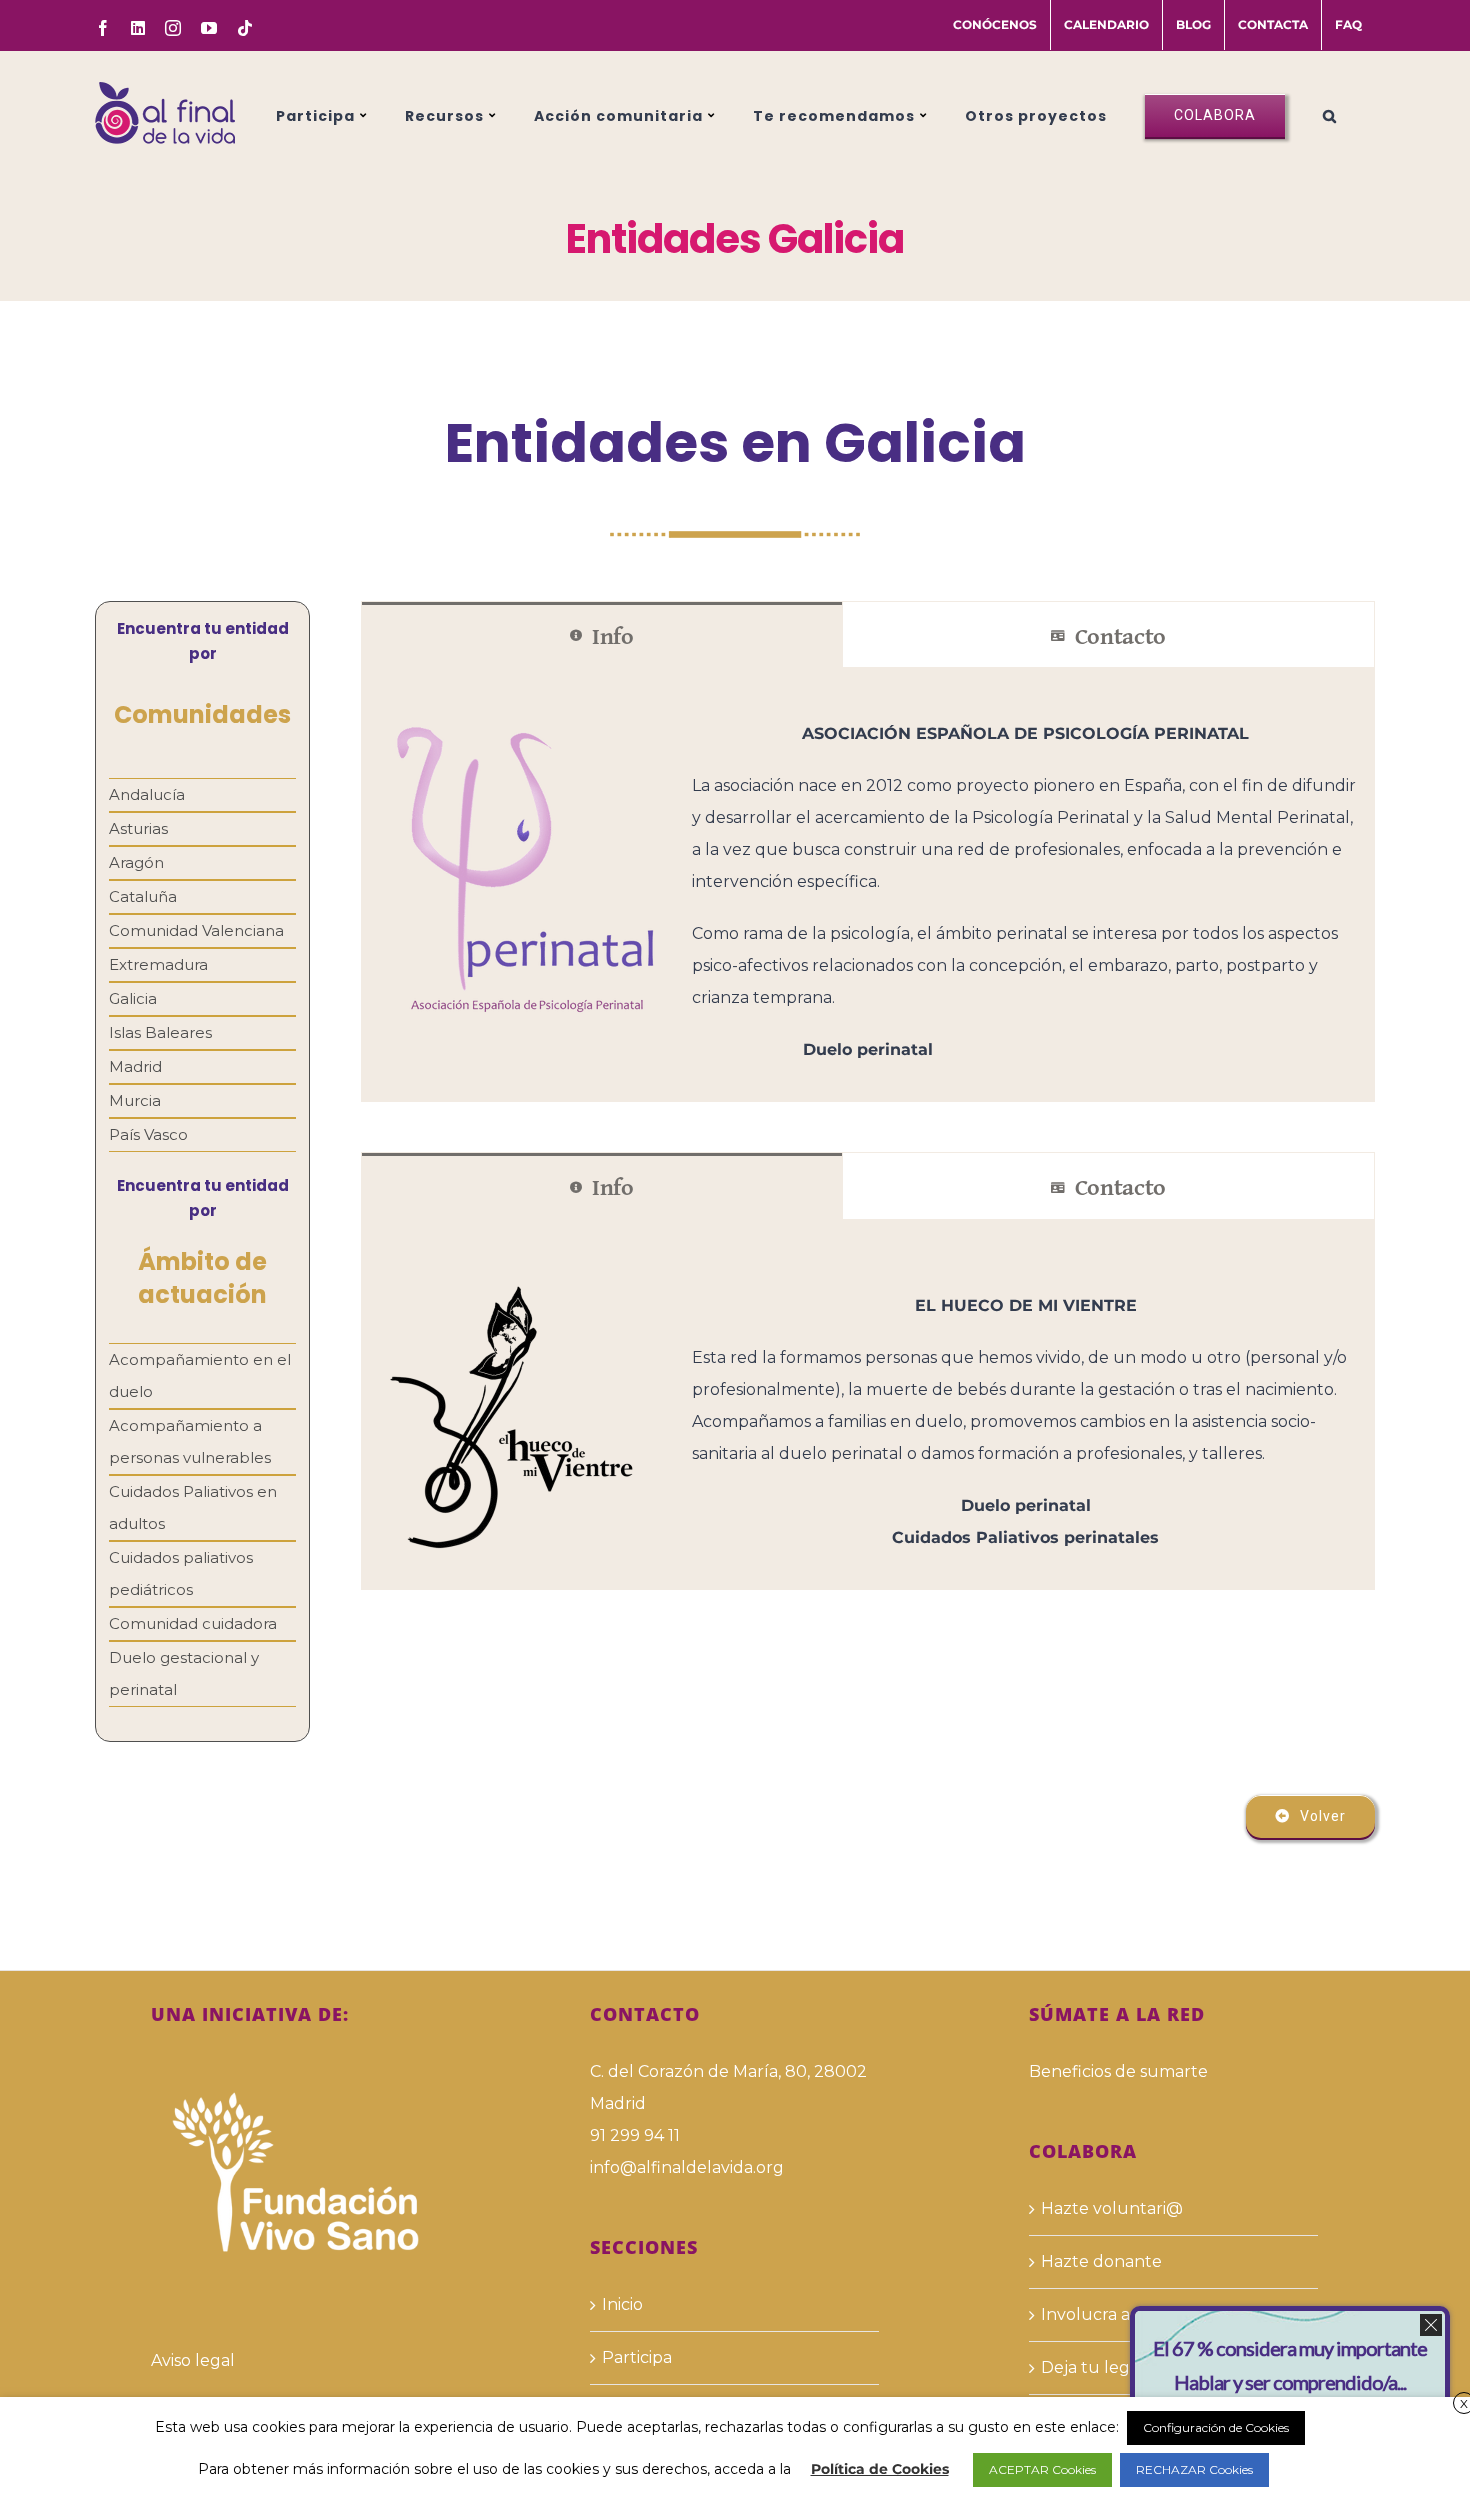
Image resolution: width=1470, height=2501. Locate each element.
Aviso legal (193, 2360)
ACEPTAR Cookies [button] (1042, 2469)
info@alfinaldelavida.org (687, 2167)
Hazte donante (1101, 2261)
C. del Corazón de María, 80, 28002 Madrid (728, 2087)
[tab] (602, 635)
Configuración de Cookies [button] (1216, 2427)
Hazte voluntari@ (1112, 2208)
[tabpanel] (868, 884)
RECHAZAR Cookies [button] (1194, 2469)
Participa (637, 2357)
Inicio (622, 2304)
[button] (1330, 113)
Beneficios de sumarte (1118, 2071)
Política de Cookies (880, 2469)
